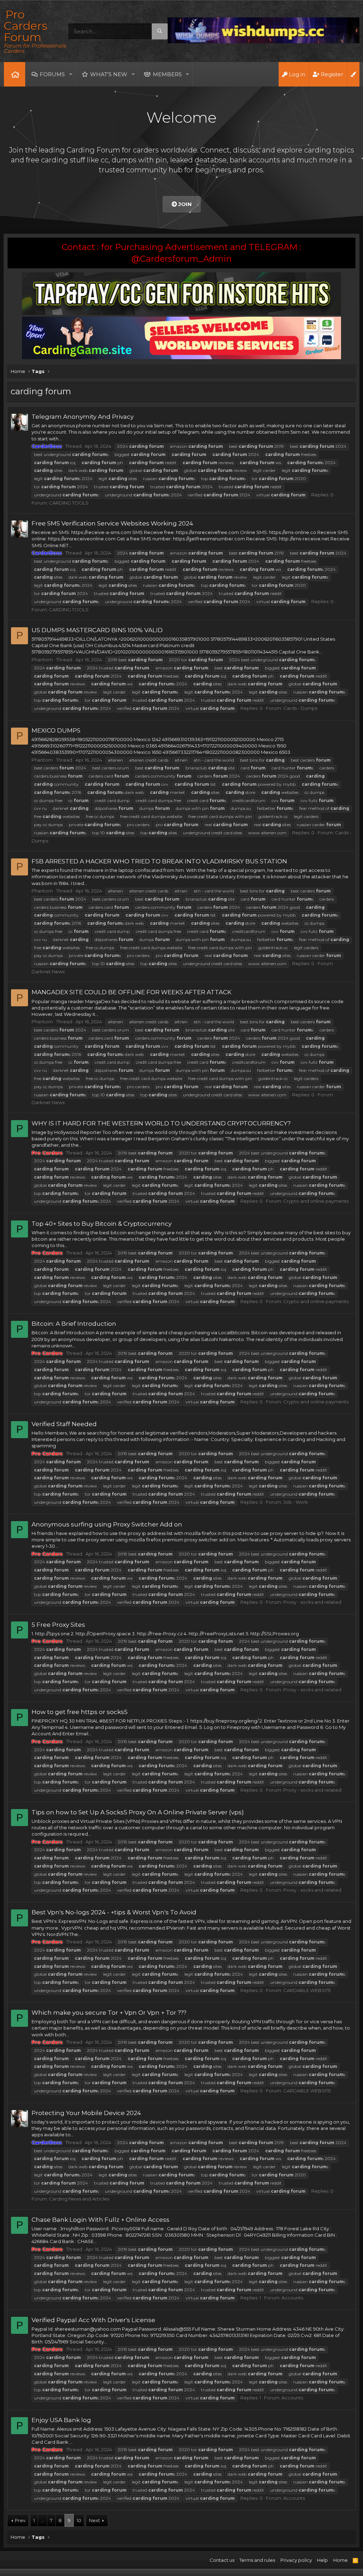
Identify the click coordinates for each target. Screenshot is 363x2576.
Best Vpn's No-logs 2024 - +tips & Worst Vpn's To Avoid (114, 1912)
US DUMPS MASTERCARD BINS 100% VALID (97, 630)
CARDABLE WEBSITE (307, 1990)
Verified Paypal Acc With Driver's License (93, 2320)
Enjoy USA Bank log (61, 2420)
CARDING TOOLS (69, 503)
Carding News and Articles (79, 2199)
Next (94, 2520)
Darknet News (48, 972)
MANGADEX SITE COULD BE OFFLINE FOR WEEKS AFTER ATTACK (132, 992)
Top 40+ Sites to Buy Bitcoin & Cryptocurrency (102, 1224)
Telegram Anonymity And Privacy (83, 417)
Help (322, 2560)
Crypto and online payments (316, 1201)
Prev (20, 2520)
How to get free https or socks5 (80, 1712)
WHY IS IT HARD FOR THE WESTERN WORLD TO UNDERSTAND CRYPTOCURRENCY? (161, 1123)
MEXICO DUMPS (56, 730)
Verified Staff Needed (64, 1424)
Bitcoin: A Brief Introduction (74, 1324)
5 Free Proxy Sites (58, 1625)
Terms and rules (257, 2560)
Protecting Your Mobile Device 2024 (86, 2113)
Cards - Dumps (300, 708)
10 (79, 2520)
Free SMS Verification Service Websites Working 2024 (112, 523)
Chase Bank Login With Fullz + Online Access (100, 2220)
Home (15, 74)
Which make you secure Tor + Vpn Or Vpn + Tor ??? (109, 2013)
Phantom (42, 660)
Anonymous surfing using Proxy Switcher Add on (107, 1524)
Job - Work (296, 1502)
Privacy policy (296, 2560)
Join (184, 204)
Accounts (292, 2298)
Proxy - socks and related (312, 1602)
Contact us (222, 2560)
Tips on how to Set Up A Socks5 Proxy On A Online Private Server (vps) (138, 1812)
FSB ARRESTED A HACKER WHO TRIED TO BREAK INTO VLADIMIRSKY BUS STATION (159, 861)
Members (167, 74)
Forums (52, 74)
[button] (71, 74)
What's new (109, 74)
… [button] (42, 2520)
